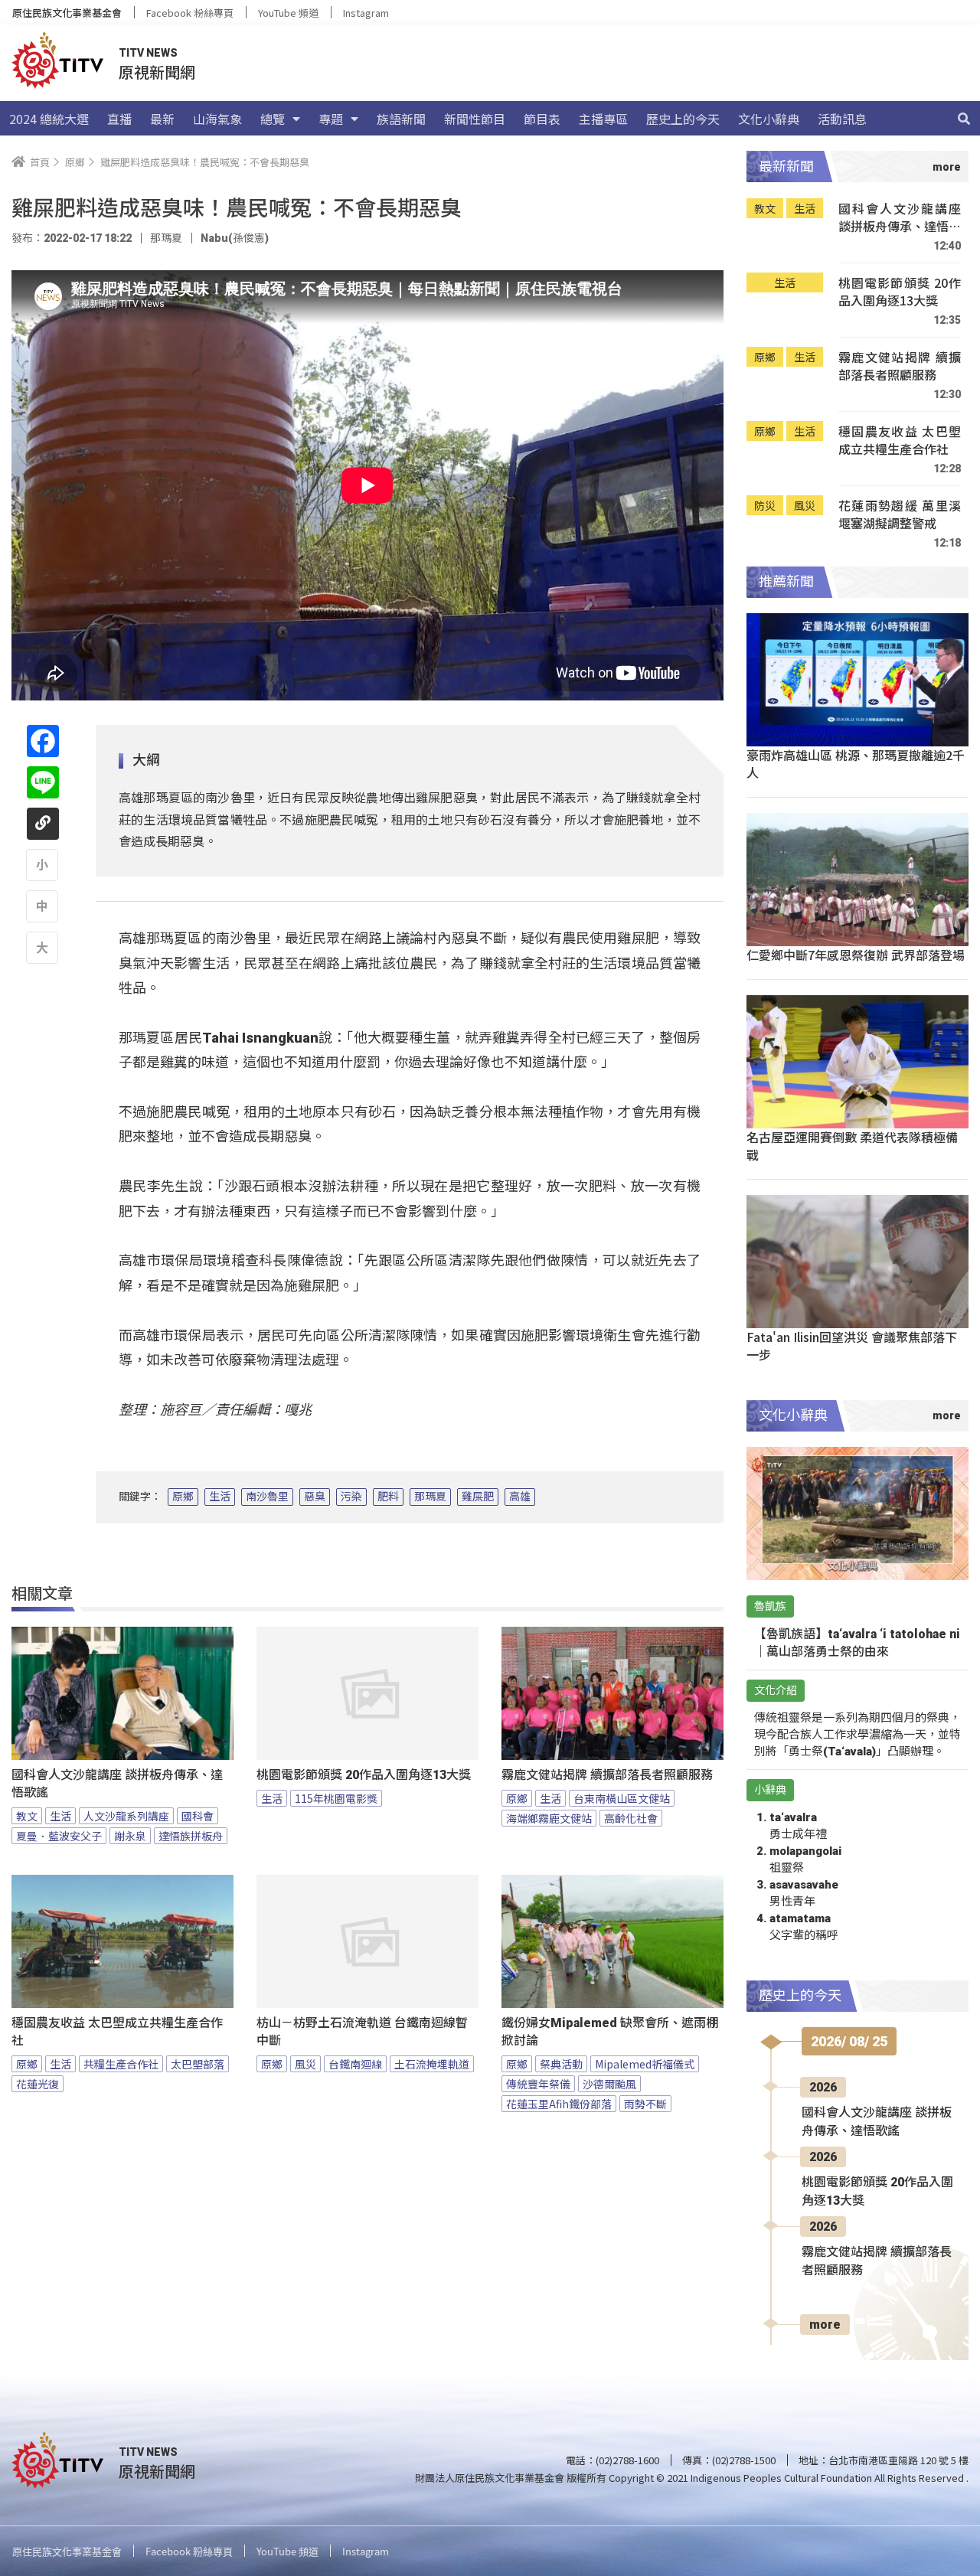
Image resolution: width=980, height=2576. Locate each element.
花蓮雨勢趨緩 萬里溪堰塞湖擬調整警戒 (900, 515)
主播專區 (603, 119)
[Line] (43, 782)
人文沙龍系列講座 (126, 1816)
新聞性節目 (475, 119)
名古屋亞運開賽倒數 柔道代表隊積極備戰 (852, 1146)
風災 (305, 2064)
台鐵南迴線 (355, 2064)
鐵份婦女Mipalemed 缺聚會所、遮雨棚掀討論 (610, 2032)
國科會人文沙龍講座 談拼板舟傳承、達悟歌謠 (117, 1784)
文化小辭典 (769, 119)
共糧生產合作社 (121, 2064)
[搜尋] (964, 119)
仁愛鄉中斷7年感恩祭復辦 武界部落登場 (856, 955)
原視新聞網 (157, 72)
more (825, 2325)
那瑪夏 (430, 1497)
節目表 (542, 119)
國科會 (198, 1816)
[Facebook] (43, 741)
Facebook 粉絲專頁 (190, 13)
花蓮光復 (38, 2084)
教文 (27, 1816)
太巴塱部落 (198, 2064)
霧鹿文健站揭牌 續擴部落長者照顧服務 (607, 1775)
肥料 (388, 1497)
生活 (220, 1497)
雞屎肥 (478, 1497)
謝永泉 (130, 1836)
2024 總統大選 (49, 119)
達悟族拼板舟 (191, 1836)
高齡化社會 (631, 1818)
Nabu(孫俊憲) (235, 238)
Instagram (366, 13)
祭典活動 (561, 2064)
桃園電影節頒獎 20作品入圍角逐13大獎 (364, 1775)
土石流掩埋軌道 (432, 2064)
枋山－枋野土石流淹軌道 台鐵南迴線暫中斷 (362, 2032)
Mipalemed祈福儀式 (645, 2064)
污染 (351, 1497)
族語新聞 (401, 119)
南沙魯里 (267, 1497)
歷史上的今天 (683, 119)
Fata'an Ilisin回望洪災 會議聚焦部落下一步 (852, 1345)
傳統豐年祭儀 (538, 2084)
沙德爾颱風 (609, 2084)
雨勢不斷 (645, 2104)
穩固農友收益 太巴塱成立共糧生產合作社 (117, 2032)
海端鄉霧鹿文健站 (549, 1818)
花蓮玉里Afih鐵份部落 (559, 2104)
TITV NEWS (148, 53)
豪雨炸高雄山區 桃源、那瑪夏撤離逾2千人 (856, 764)
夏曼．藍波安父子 (59, 1836)
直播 (119, 119)
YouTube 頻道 (288, 13)
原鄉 (183, 1497)
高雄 (520, 1497)
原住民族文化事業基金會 (67, 13)
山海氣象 (217, 119)
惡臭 (315, 1497)
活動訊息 (842, 119)
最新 (162, 119)
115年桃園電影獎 (336, 1798)
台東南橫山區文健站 (622, 1798)
